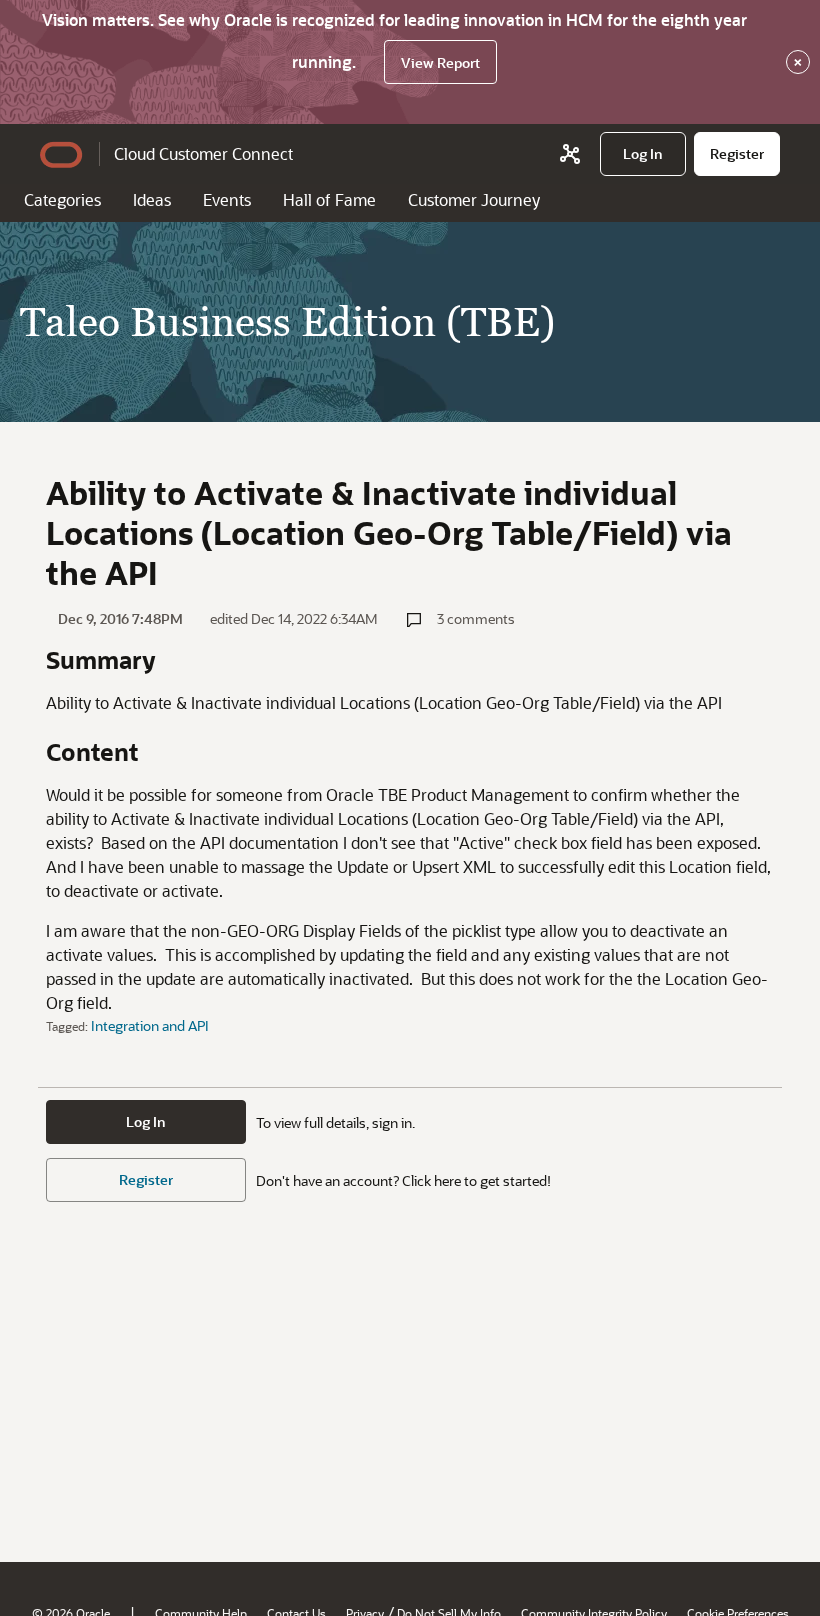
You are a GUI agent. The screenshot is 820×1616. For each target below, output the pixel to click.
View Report (440, 62)
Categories (62, 199)
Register (146, 1179)
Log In (146, 1121)
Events (227, 199)
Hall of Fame (329, 199)
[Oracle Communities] (570, 154)
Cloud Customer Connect (203, 153)
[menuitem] (643, 154)
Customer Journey (474, 199)
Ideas (152, 199)
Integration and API (150, 1025)
